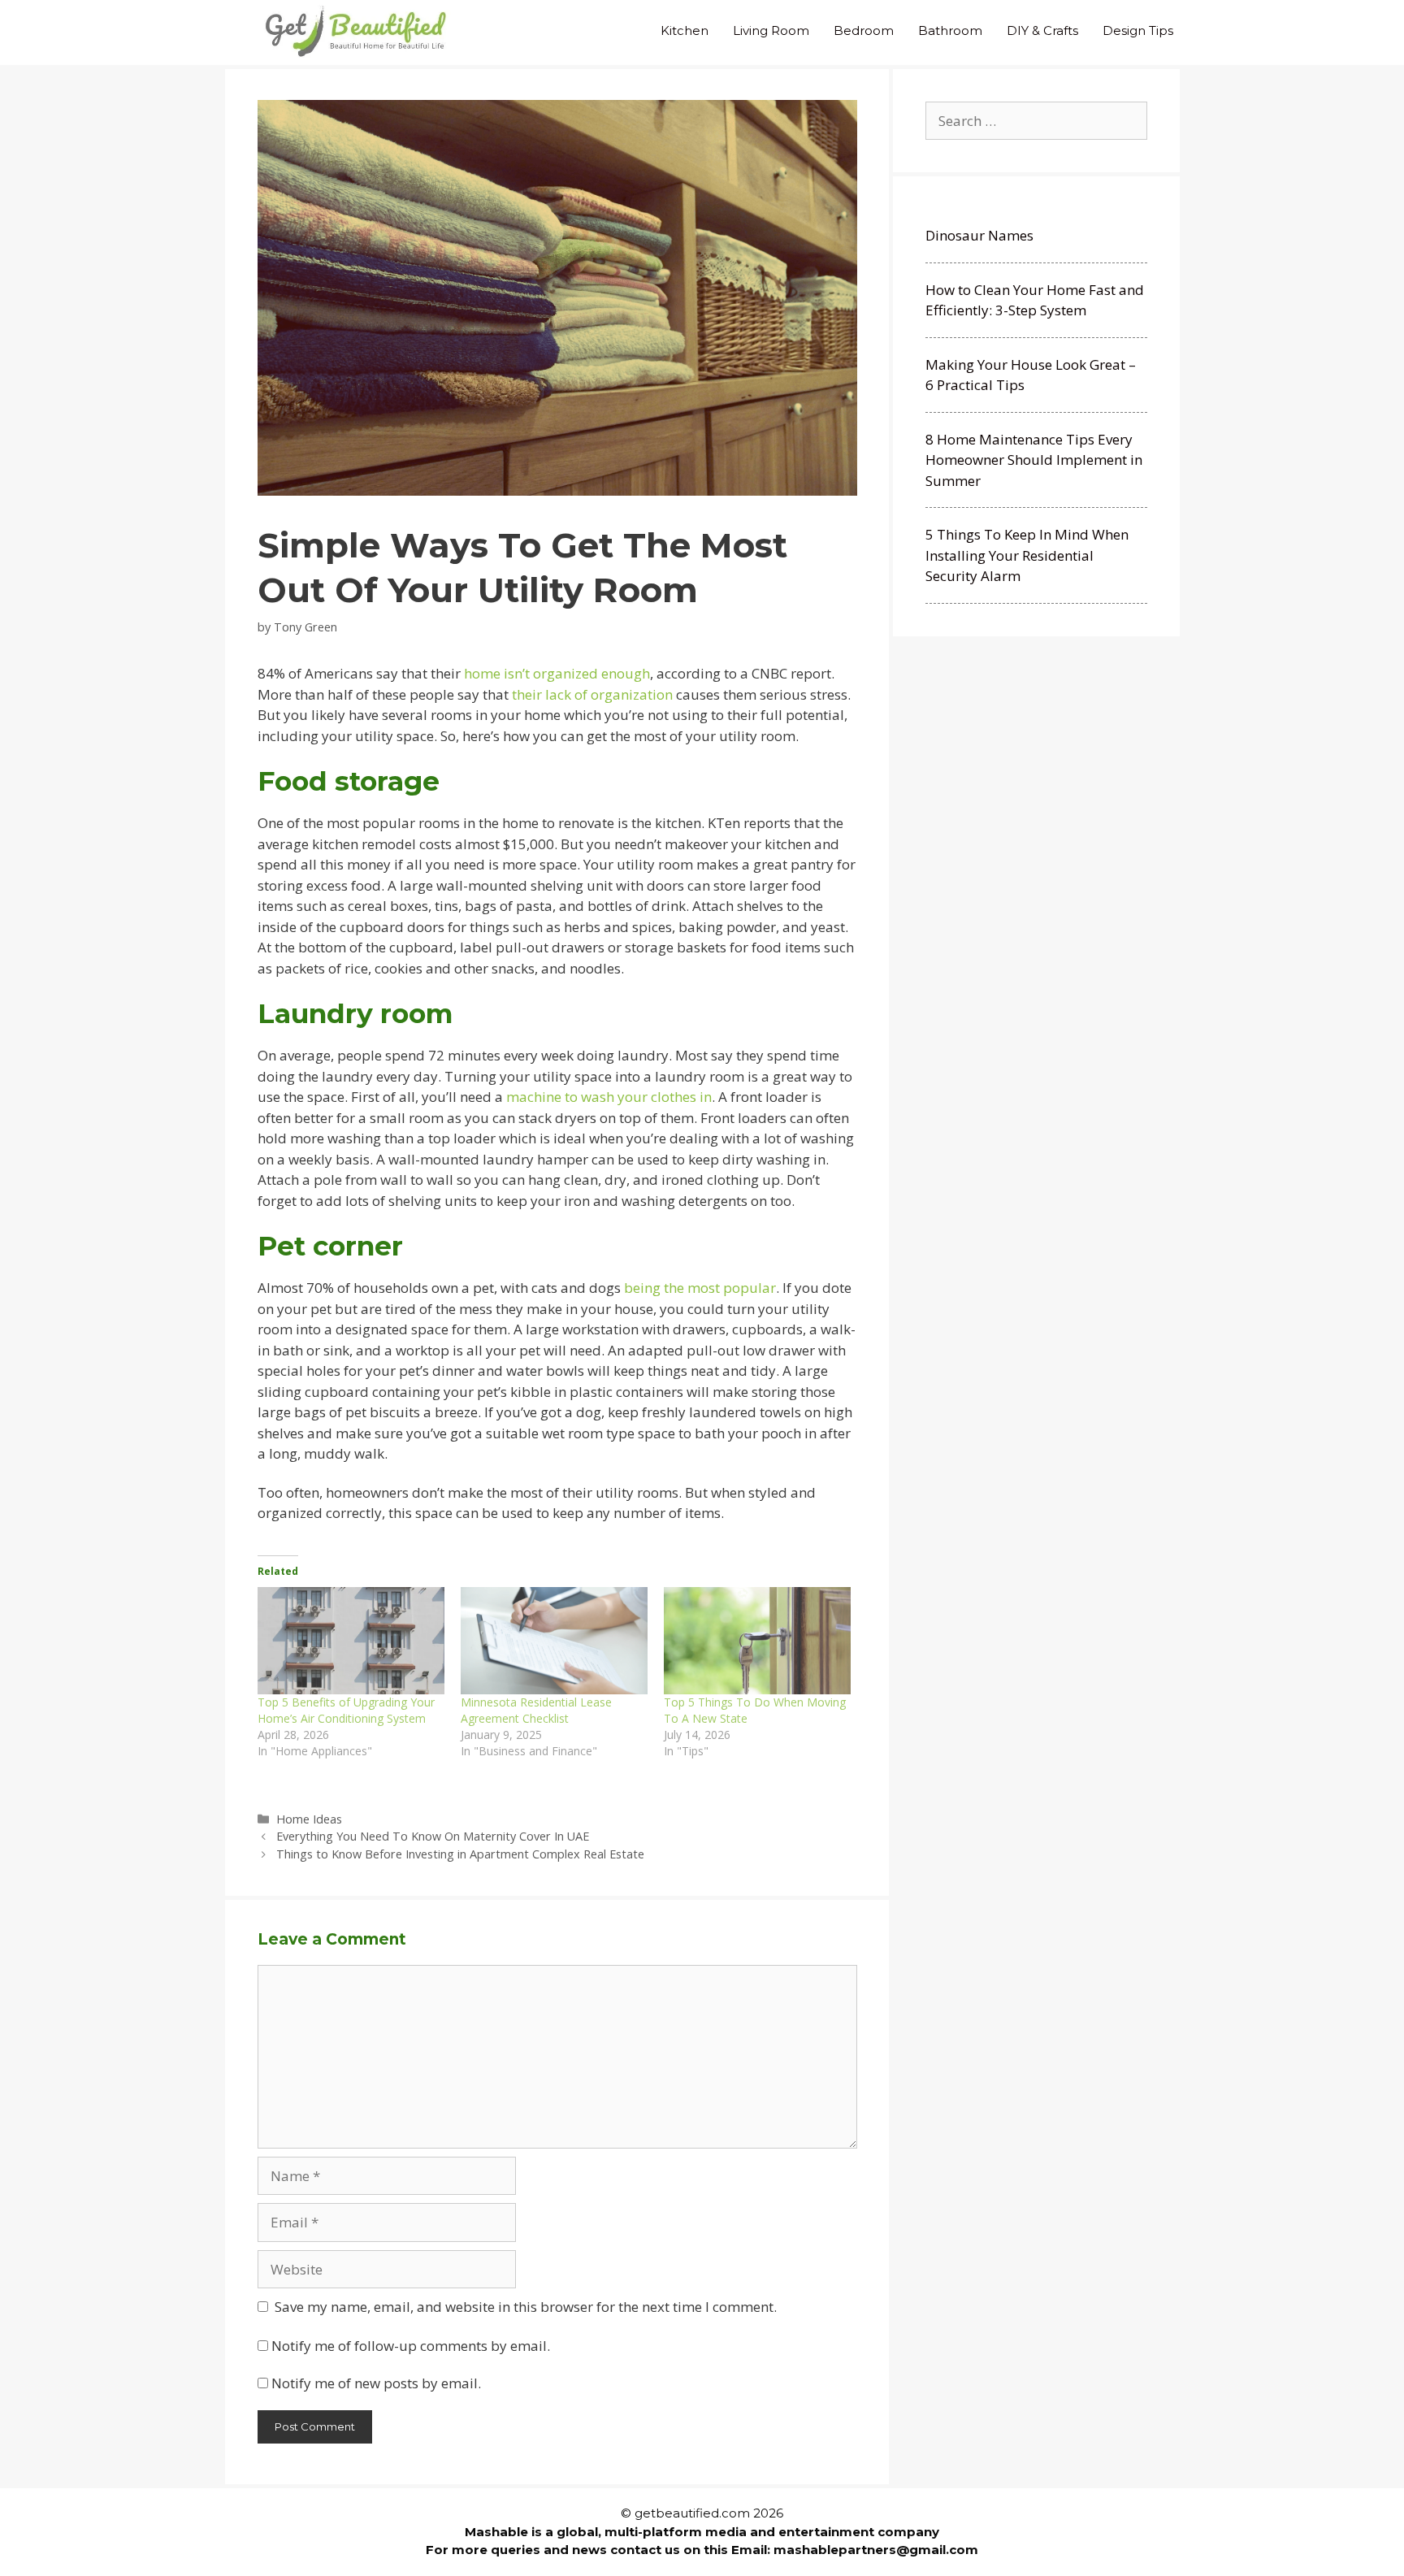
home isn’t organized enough (557, 673)
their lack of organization (592, 694)
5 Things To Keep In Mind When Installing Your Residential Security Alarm (1027, 555)
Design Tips (1138, 30)
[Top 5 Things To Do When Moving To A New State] (757, 1641)
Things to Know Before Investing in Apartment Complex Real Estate (460, 1854)
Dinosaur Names (979, 235)
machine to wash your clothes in (609, 1097)
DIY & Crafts (1042, 30)
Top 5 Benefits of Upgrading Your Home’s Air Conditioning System (346, 1710)
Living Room (771, 30)
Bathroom (950, 30)
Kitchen (685, 30)
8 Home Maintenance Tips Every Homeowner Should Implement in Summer (1034, 460)
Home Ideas (309, 1819)
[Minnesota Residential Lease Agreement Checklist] (554, 1641)
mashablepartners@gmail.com (876, 2550)
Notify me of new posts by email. (376, 2383)
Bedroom (864, 30)
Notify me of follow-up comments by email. (411, 2346)
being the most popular (700, 1288)
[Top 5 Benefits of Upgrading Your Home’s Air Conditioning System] (351, 1641)
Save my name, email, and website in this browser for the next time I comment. (526, 2307)
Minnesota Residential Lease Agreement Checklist (536, 1710)
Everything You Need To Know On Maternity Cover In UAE (433, 1836)
